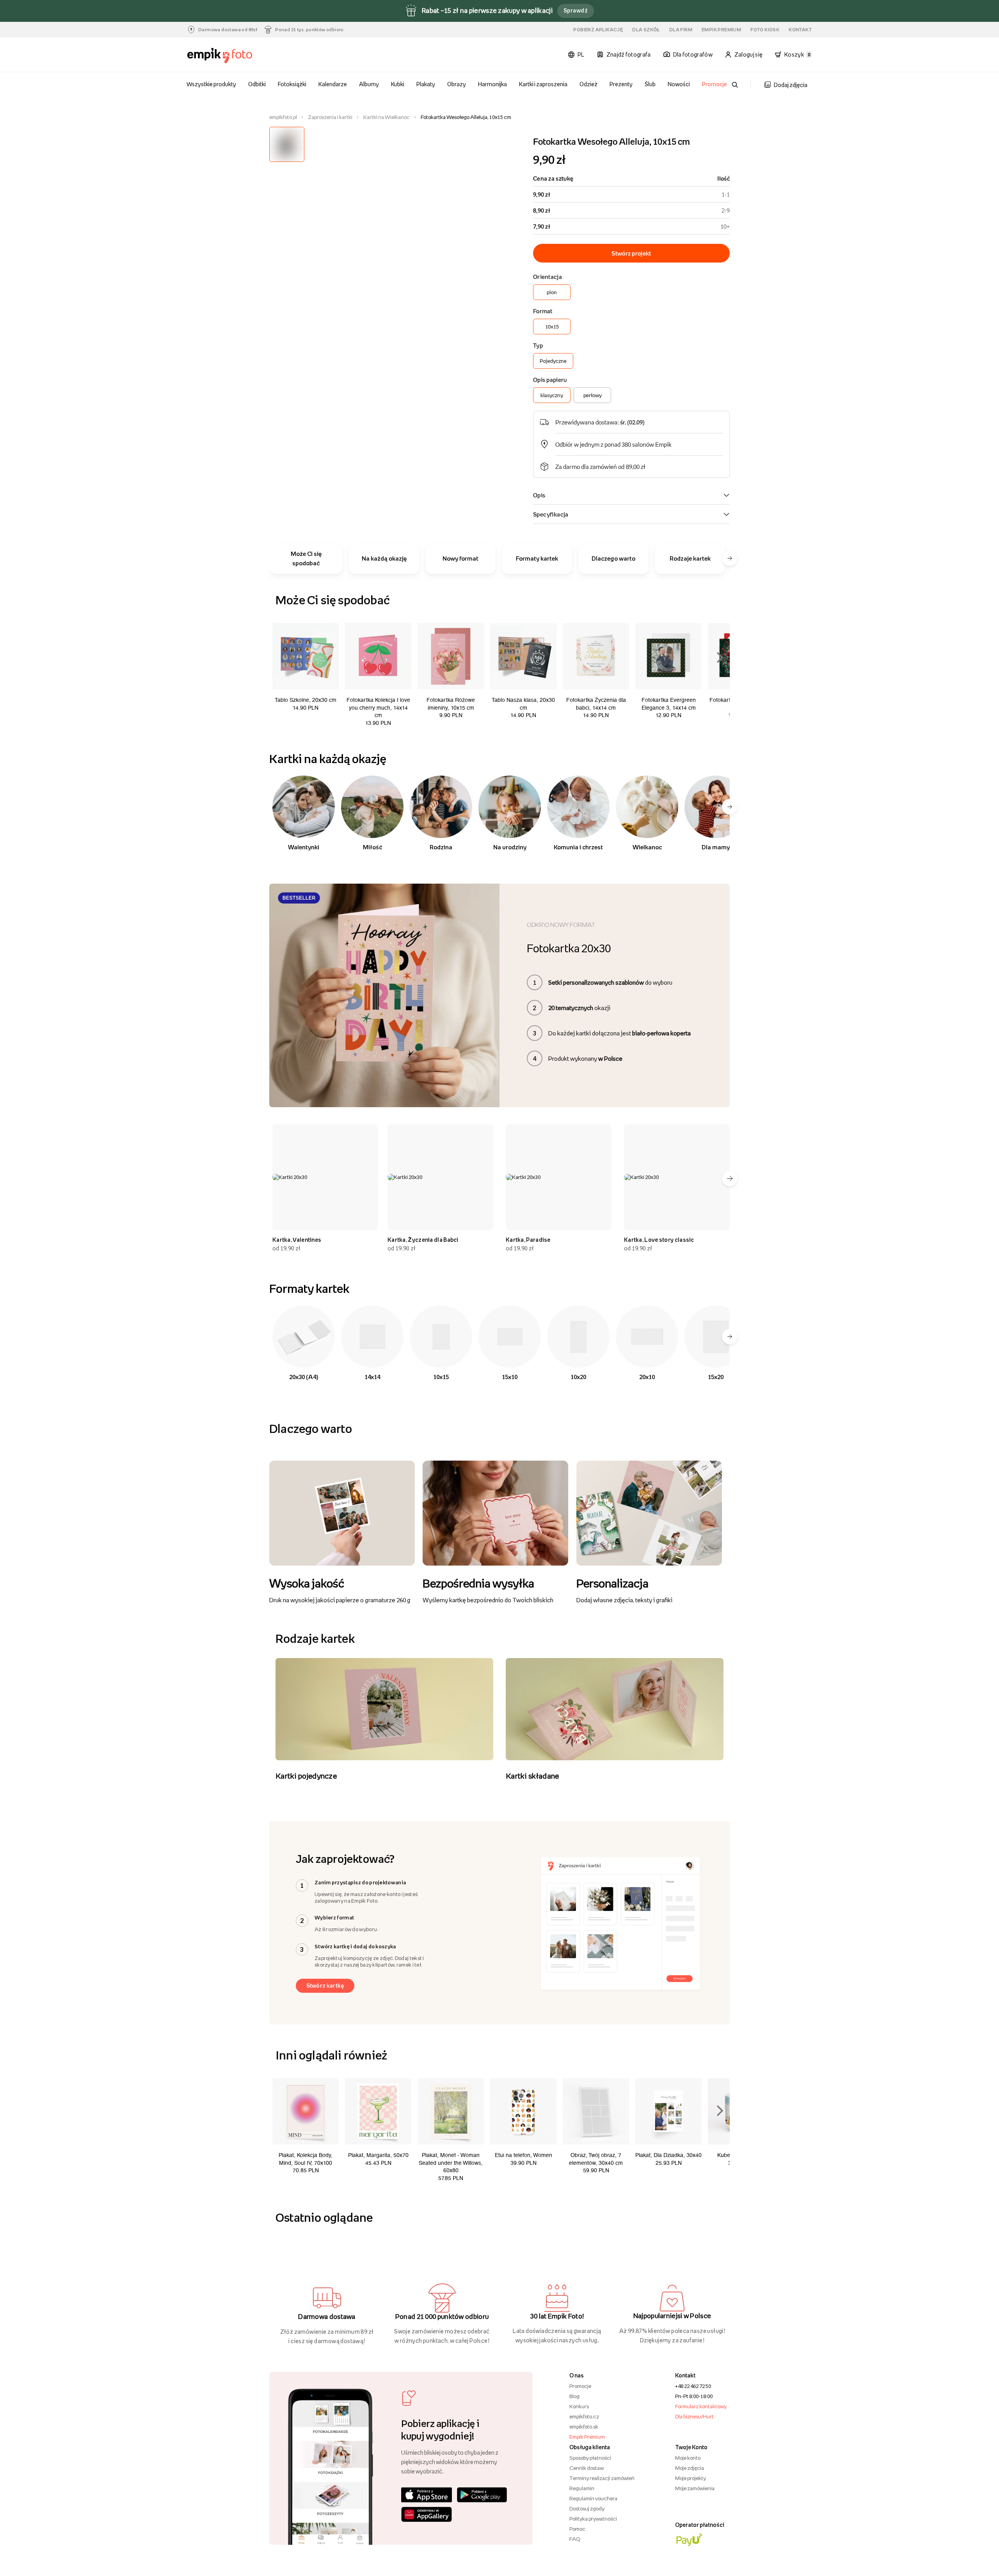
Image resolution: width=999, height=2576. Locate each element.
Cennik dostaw (587, 2468)
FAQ (575, 2539)
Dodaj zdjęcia (791, 85)
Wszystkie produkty (212, 84)
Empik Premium (721, 30)
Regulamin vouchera (593, 2498)
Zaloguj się (748, 54)
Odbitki (257, 84)
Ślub (650, 84)
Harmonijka (492, 84)
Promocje (715, 84)
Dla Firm (681, 30)
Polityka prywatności (593, 2519)
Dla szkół (646, 30)
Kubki (398, 84)
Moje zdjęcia (690, 2468)
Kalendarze (333, 84)
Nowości (679, 84)
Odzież (588, 84)
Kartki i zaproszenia (543, 84)
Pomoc (577, 2529)
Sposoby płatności (590, 2458)
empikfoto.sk (584, 2427)
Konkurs (579, 2406)
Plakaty (426, 84)
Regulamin (582, 2488)
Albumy (369, 84)
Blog (574, 2396)
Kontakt (800, 30)
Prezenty (621, 84)
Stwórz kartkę (325, 1986)
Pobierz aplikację (598, 30)
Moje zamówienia (695, 2488)
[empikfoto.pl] (235, 56)
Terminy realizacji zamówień (602, 2478)
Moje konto (688, 2458)
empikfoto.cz (584, 2416)
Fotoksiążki (292, 84)
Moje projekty (691, 2478)
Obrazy (457, 84)
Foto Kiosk (765, 30)
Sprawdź (576, 10)
